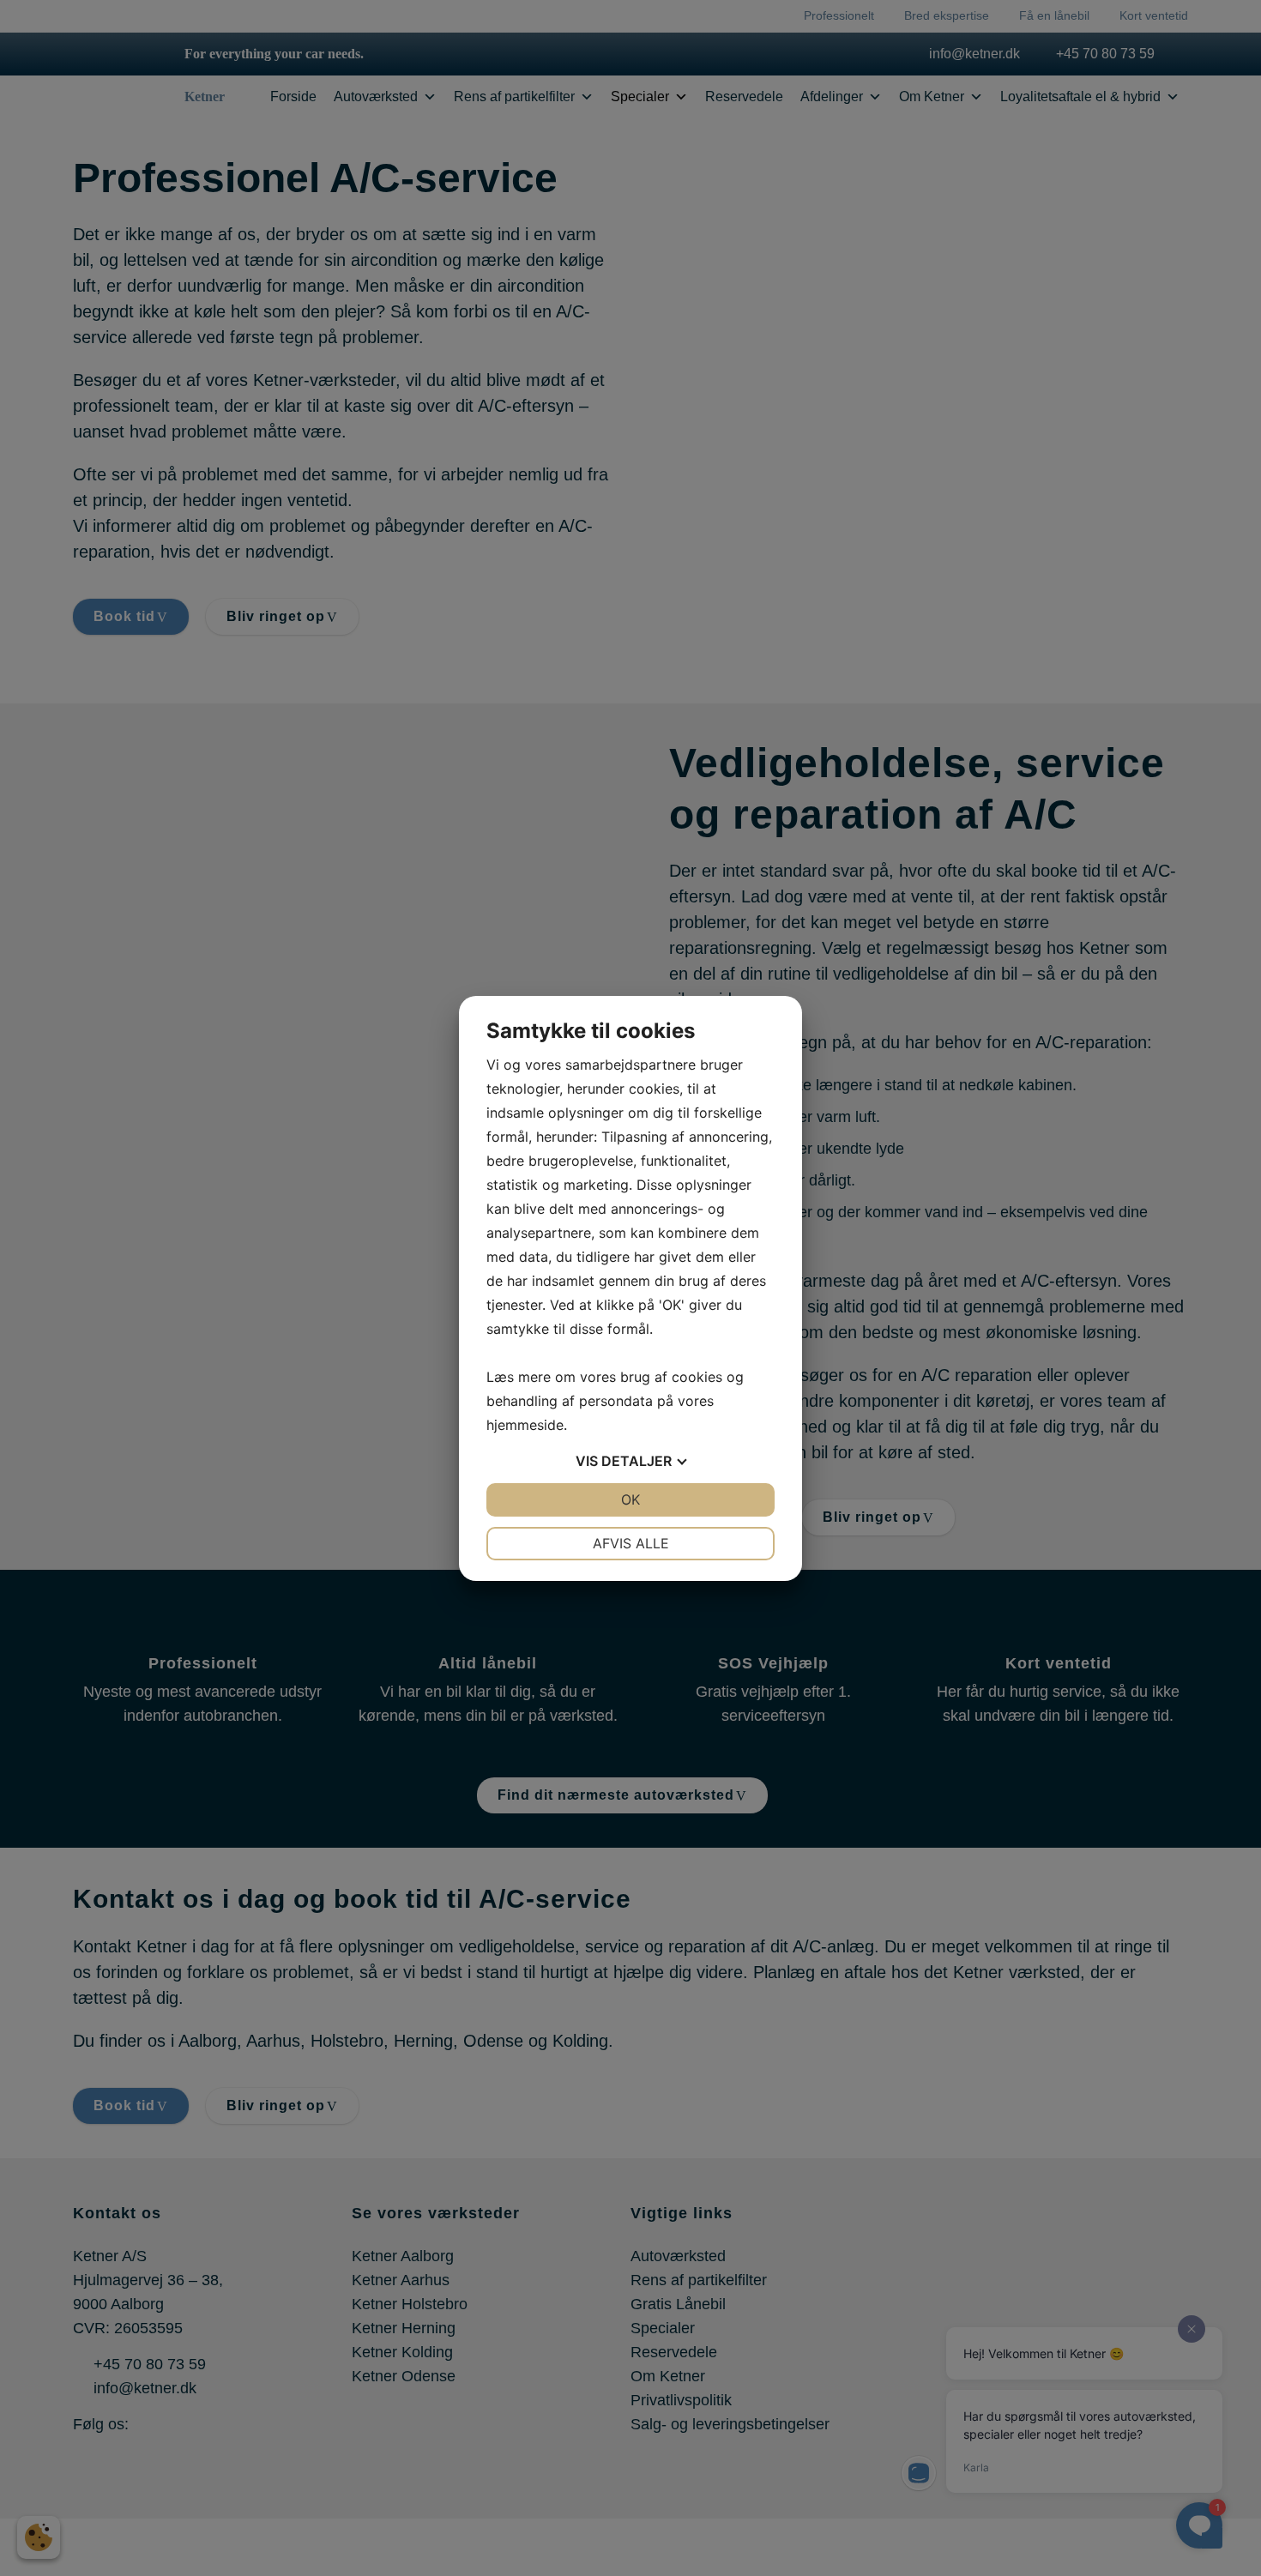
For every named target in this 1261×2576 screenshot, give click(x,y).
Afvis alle (631, 1543)
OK (630, 1499)
